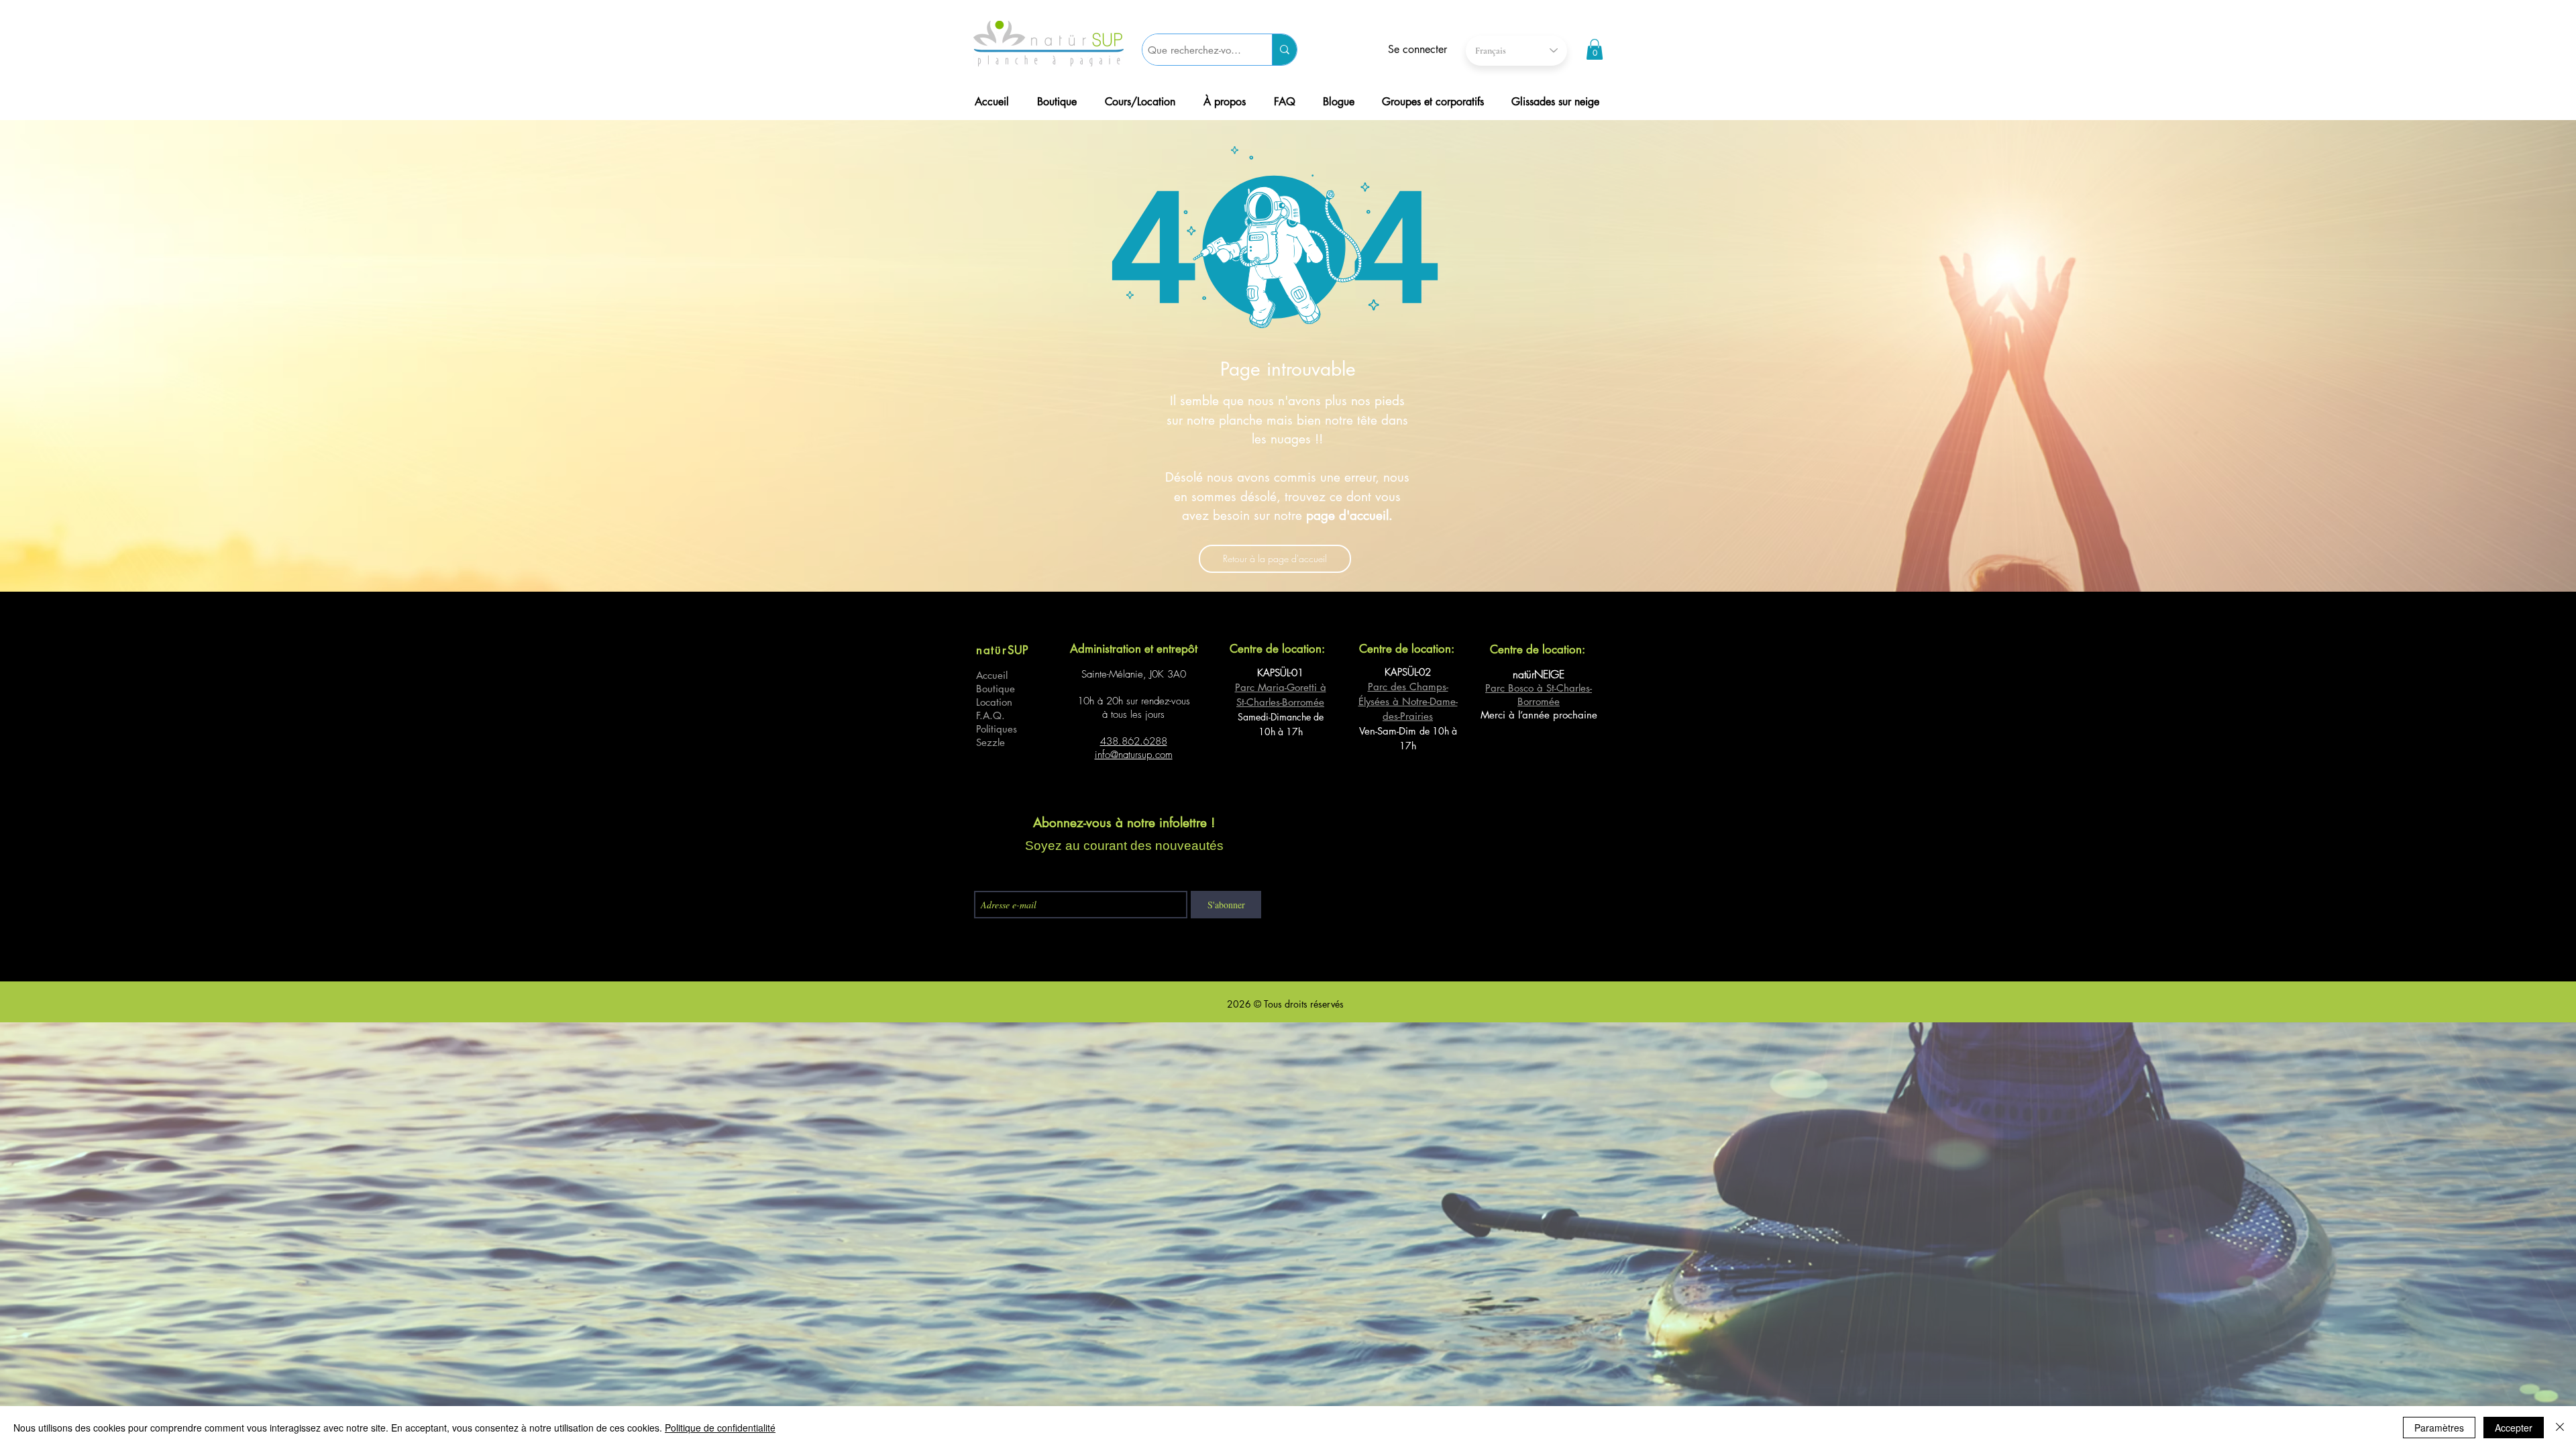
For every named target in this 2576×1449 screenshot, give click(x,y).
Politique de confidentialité (720, 1428)
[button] (1595, 49)
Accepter (2514, 1428)
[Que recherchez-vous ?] (1284, 50)
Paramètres (2439, 1428)
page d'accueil (1347, 516)
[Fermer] (2560, 1428)
